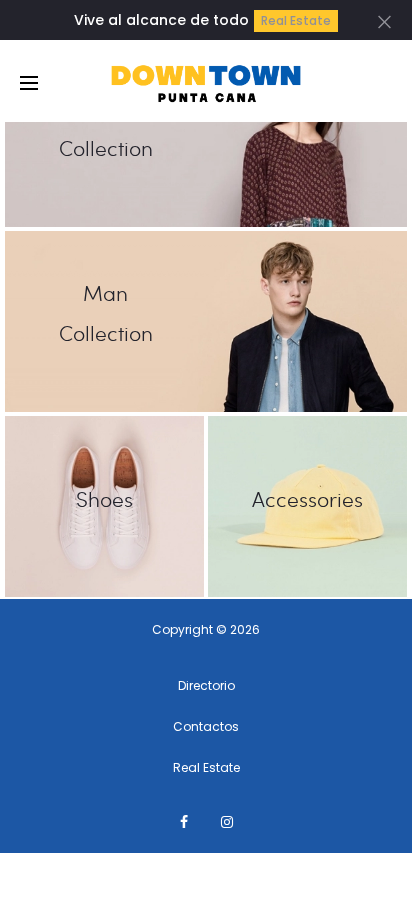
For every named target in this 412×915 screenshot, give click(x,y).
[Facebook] (184, 822)
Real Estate (296, 20)
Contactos (206, 726)
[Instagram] (227, 822)
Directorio (206, 685)
